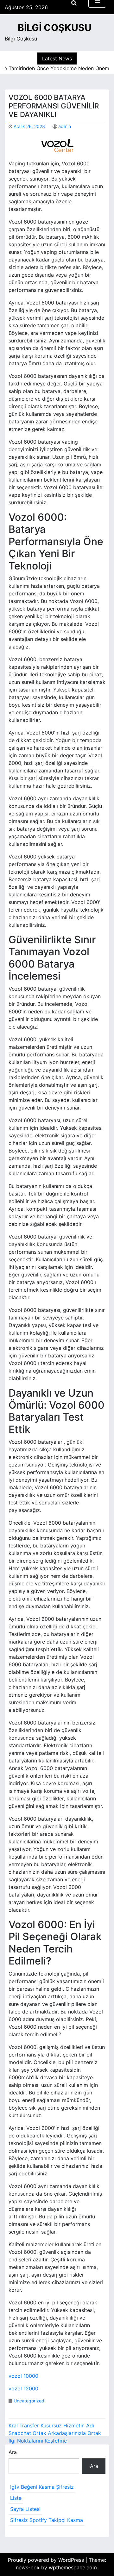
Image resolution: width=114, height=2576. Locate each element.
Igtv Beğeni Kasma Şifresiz (42, 2487)
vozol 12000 (23, 2388)
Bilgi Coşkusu (55, 28)
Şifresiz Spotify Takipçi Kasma (47, 2520)
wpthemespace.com (73, 2567)
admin (65, 126)
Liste (16, 2498)
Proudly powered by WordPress (47, 2560)
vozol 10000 (23, 2376)
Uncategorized (29, 2401)
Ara (13, 2452)
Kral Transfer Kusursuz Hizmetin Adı (51, 2425)
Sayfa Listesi (25, 2509)
